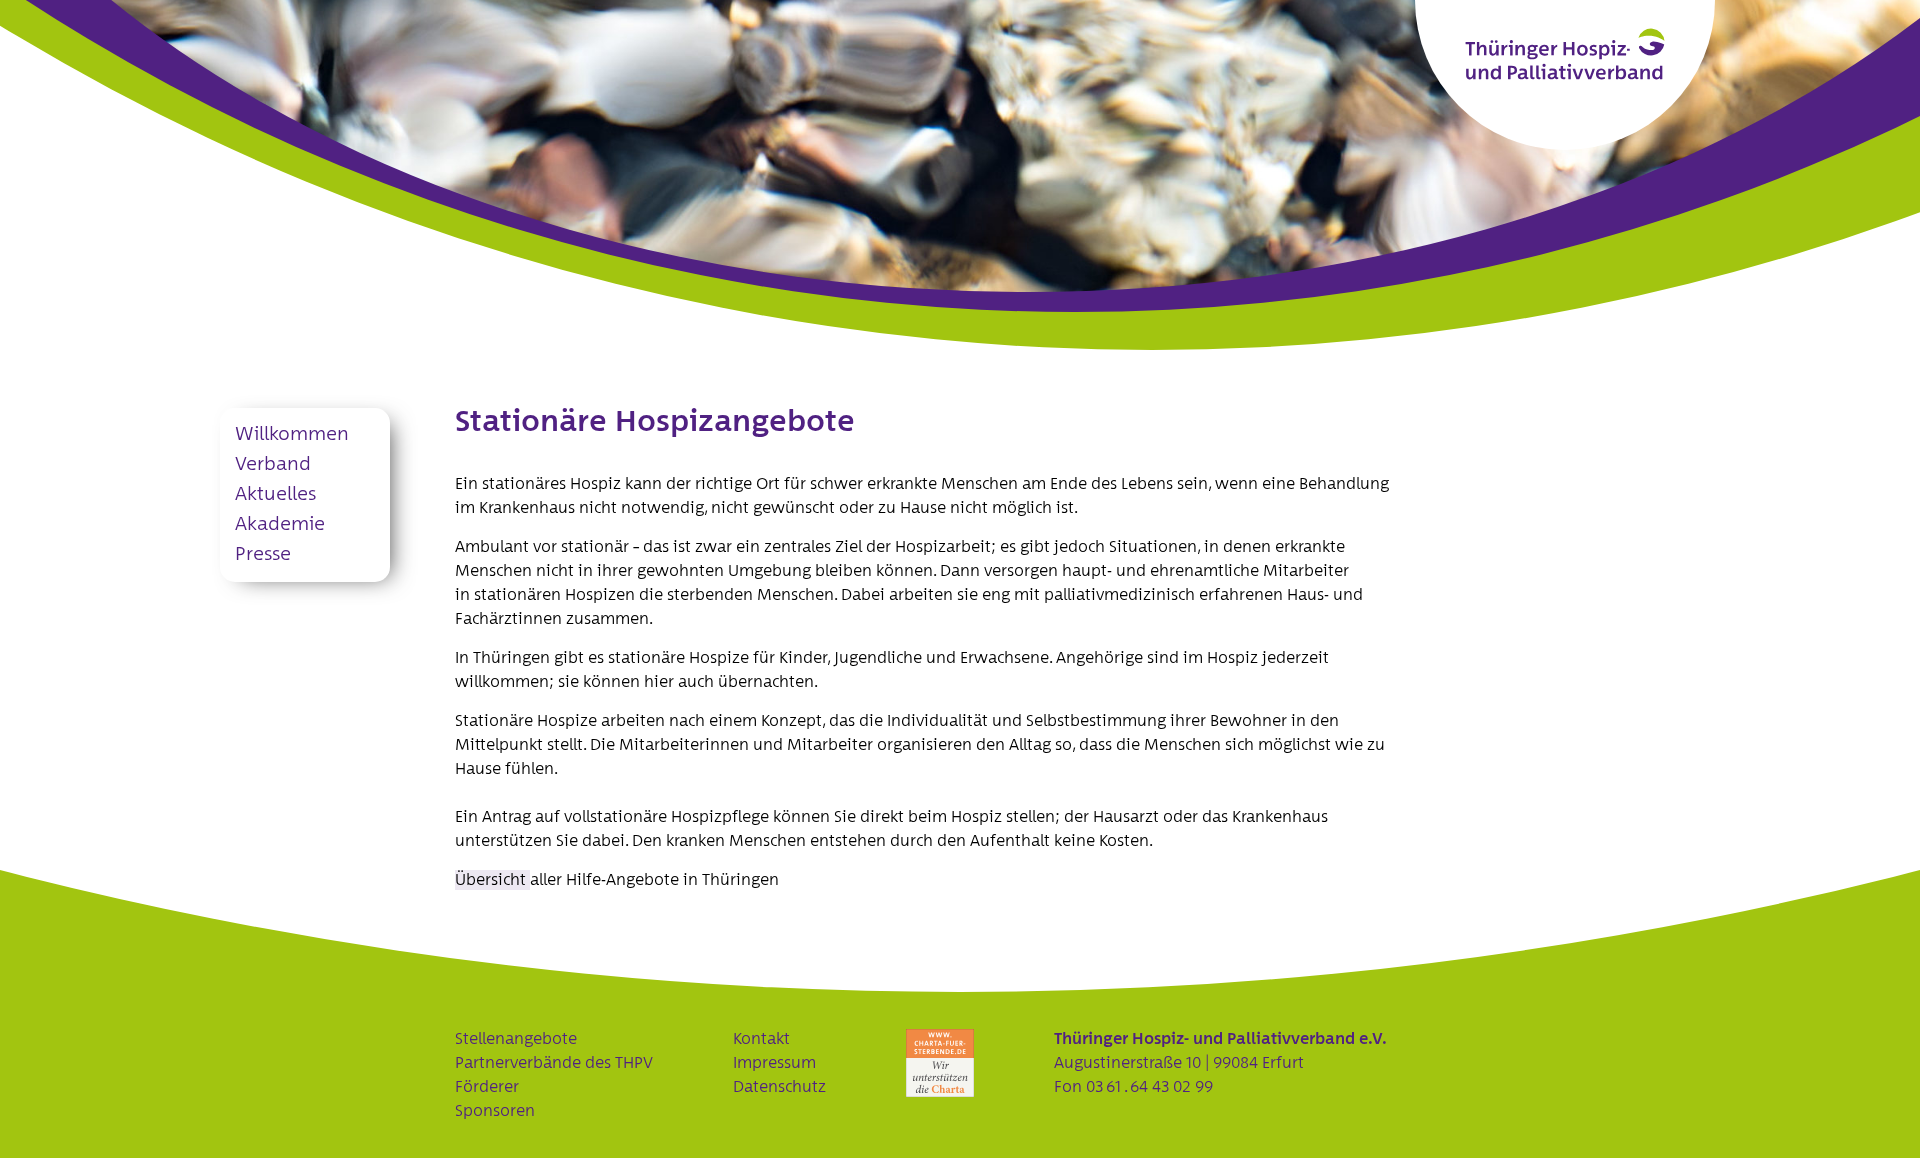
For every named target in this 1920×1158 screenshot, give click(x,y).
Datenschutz (779, 1087)
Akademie (280, 524)
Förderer (487, 1087)
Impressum (774, 1063)
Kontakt (761, 1039)
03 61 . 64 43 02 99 (1149, 1087)
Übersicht (492, 880)
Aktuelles (275, 494)
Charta (940, 1063)
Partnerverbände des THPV (554, 1063)
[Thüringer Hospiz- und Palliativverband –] (1565, 54)
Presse (263, 554)
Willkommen (292, 434)
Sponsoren (495, 1111)
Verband (273, 464)
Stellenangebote (516, 1039)
